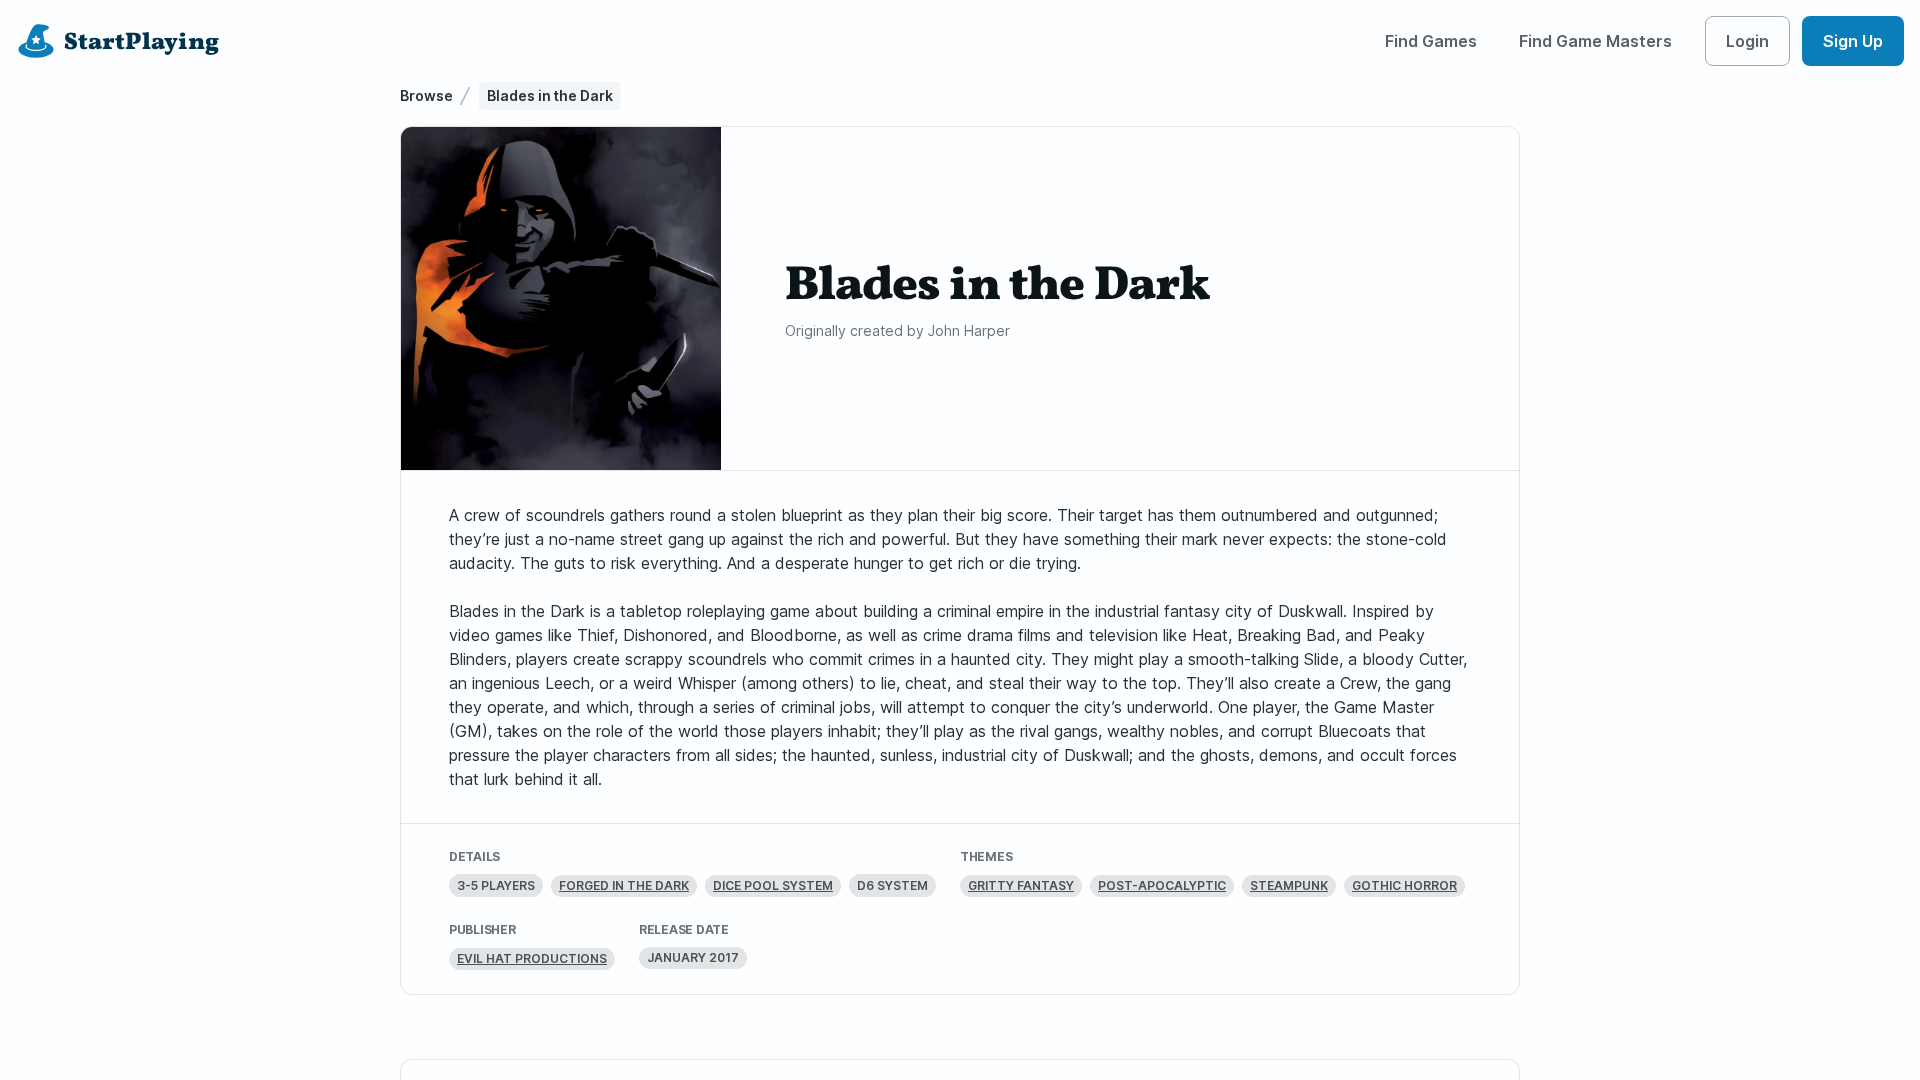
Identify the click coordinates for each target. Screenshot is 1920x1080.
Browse (426, 95)
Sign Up (1853, 41)
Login (1747, 41)
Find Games (1431, 41)
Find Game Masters (1595, 41)
